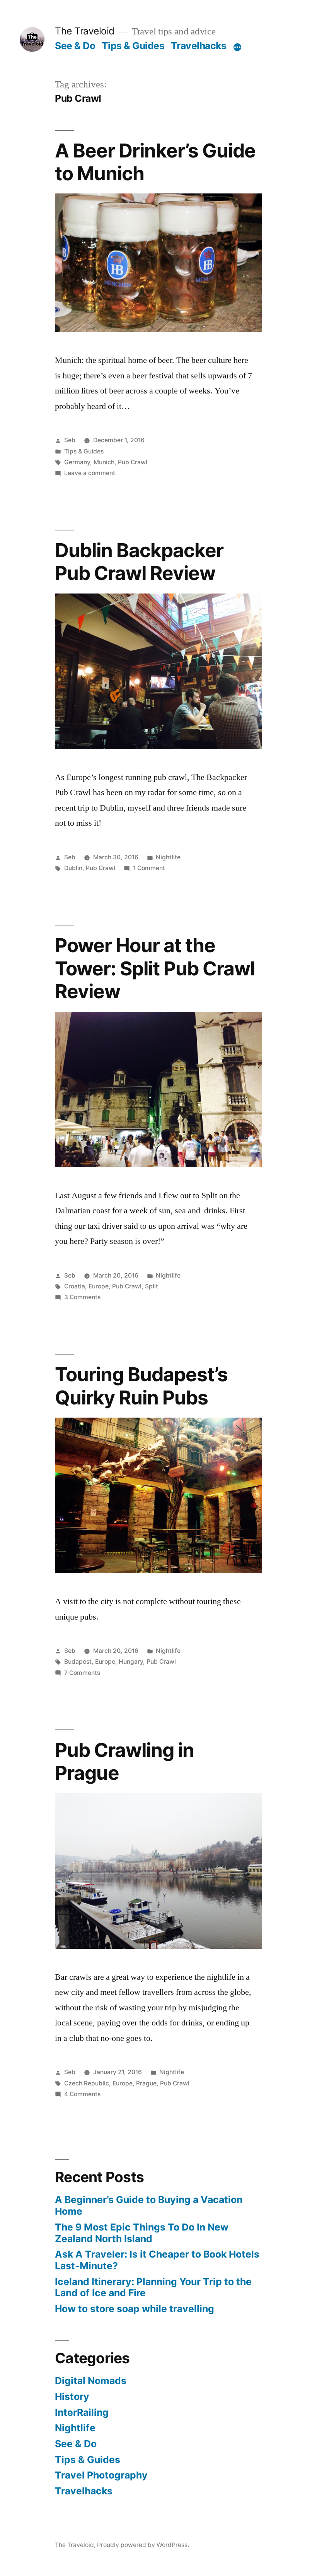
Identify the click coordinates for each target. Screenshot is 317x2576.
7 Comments (82, 1673)
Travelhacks (199, 46)
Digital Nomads (91, 2381)
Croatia (75, 1286)
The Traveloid (85, 31)
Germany (77, 462)
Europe (99, 1286)
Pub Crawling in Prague (124, 1761)
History (72, 2396)
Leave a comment (90, 473)
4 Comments (82, 2094)
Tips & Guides (133, 46)
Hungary (131, 1662)
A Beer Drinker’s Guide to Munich (155, 162)
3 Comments (82, 1297)
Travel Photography (101, 2475)
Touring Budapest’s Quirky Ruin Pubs (141, 1386)
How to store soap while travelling (135, 2309)
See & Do (75, 46)
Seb (70, 440)
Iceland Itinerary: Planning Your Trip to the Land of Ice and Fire (153, 2287)
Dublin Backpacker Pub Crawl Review (139, 562)
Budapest (78, 1662)
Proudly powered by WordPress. (143, 2545)
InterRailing (82, 2412)
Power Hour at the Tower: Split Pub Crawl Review (155, 968)
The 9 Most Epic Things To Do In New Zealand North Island (142, 2233)
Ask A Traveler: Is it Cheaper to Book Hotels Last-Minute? (157, 2260)
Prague (146, 2083)
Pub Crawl (133, 462)
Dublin (73, 868)
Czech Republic (87, 2083)
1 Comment (149, 868)
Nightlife (168, 857)
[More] (237, 47)
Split (152, 1286)
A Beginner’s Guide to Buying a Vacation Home (149, 2205)
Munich (104, 462)
